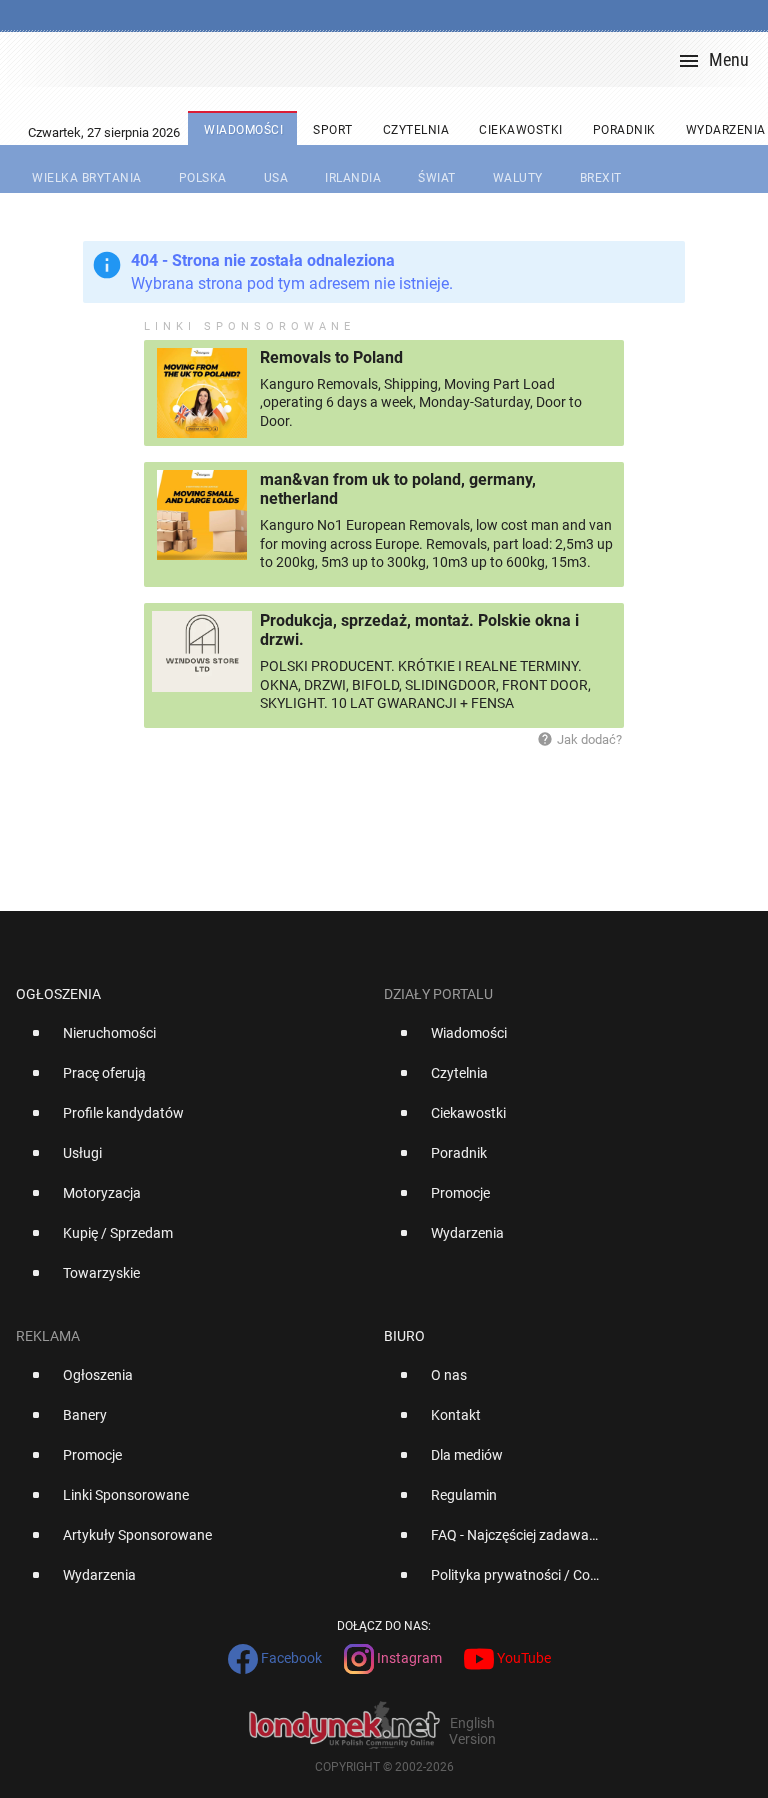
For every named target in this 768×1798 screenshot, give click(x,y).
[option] (192, 1041)
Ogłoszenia (58, 994)
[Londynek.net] (392, 59)
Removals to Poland (331, 357)
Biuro (404, 1336)
